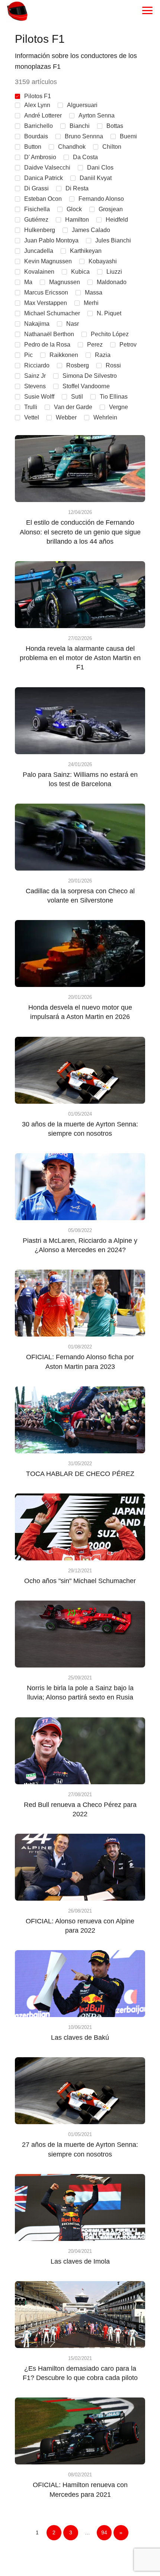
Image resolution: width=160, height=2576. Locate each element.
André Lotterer (43, 115)
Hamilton (77, 220)
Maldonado (112, 282)
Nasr (73, 324)
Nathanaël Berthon (49, 334)
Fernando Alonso (101, 199)
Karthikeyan (86, 251)
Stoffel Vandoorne (86, 386)
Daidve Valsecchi (47, 168)
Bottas (115, 126)
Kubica (80, 272)
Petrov (128, 345)
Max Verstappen (46, 303)
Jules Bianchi (113, 240)
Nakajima (37, 324)
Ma (28, 282)
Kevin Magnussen (48, 261)
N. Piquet (109, 313)
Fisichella (37, 209)
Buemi (128, 136)
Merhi (91, 303)
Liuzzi (114, 272)
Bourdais (36, 136)
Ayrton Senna (97, 115)
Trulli (31, 407)
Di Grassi (36, 188)
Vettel (32, 417)
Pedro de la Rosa (47, 345)
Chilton (112, 147)
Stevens (35, 386)
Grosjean (111, 209)
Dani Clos (100, 168)
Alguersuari (82, 105)
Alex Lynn (37, 105)
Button (33, 147)
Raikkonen (64, 355)
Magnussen (65, 282)
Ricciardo (37, 365)
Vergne (119, 407)
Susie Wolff (39, 397)
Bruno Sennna (84, 136)
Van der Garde (73, 407)
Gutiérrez (36, 220)
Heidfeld (117, 220)
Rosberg (78, 365)
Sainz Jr (35, 376)
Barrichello (39, 126)
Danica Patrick (44, 178)
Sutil (77, 397)
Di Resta (77, 188)
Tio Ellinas (114, 397)
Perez (95, 345)
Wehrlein (105, 417)
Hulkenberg (40, 230)
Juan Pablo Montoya (51, 240)
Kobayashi (103, 261)
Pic (28, 355)
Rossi (113, 365)
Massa (94, 292)
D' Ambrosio (40, 157)
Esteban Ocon (43, 199)
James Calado (91, 230)
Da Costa (85, 157)
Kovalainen (39, 272)
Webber (66, 417)
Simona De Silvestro (90, 376)
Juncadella (39, 251)
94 (104, 2532)
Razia (103, 355)
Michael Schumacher (52, 313)
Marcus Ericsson (46, 292)
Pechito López (110, 334)
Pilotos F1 (38, 96)
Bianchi (80, 126)
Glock (74, 209)
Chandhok (72, 147)
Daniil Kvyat (96, 178)
